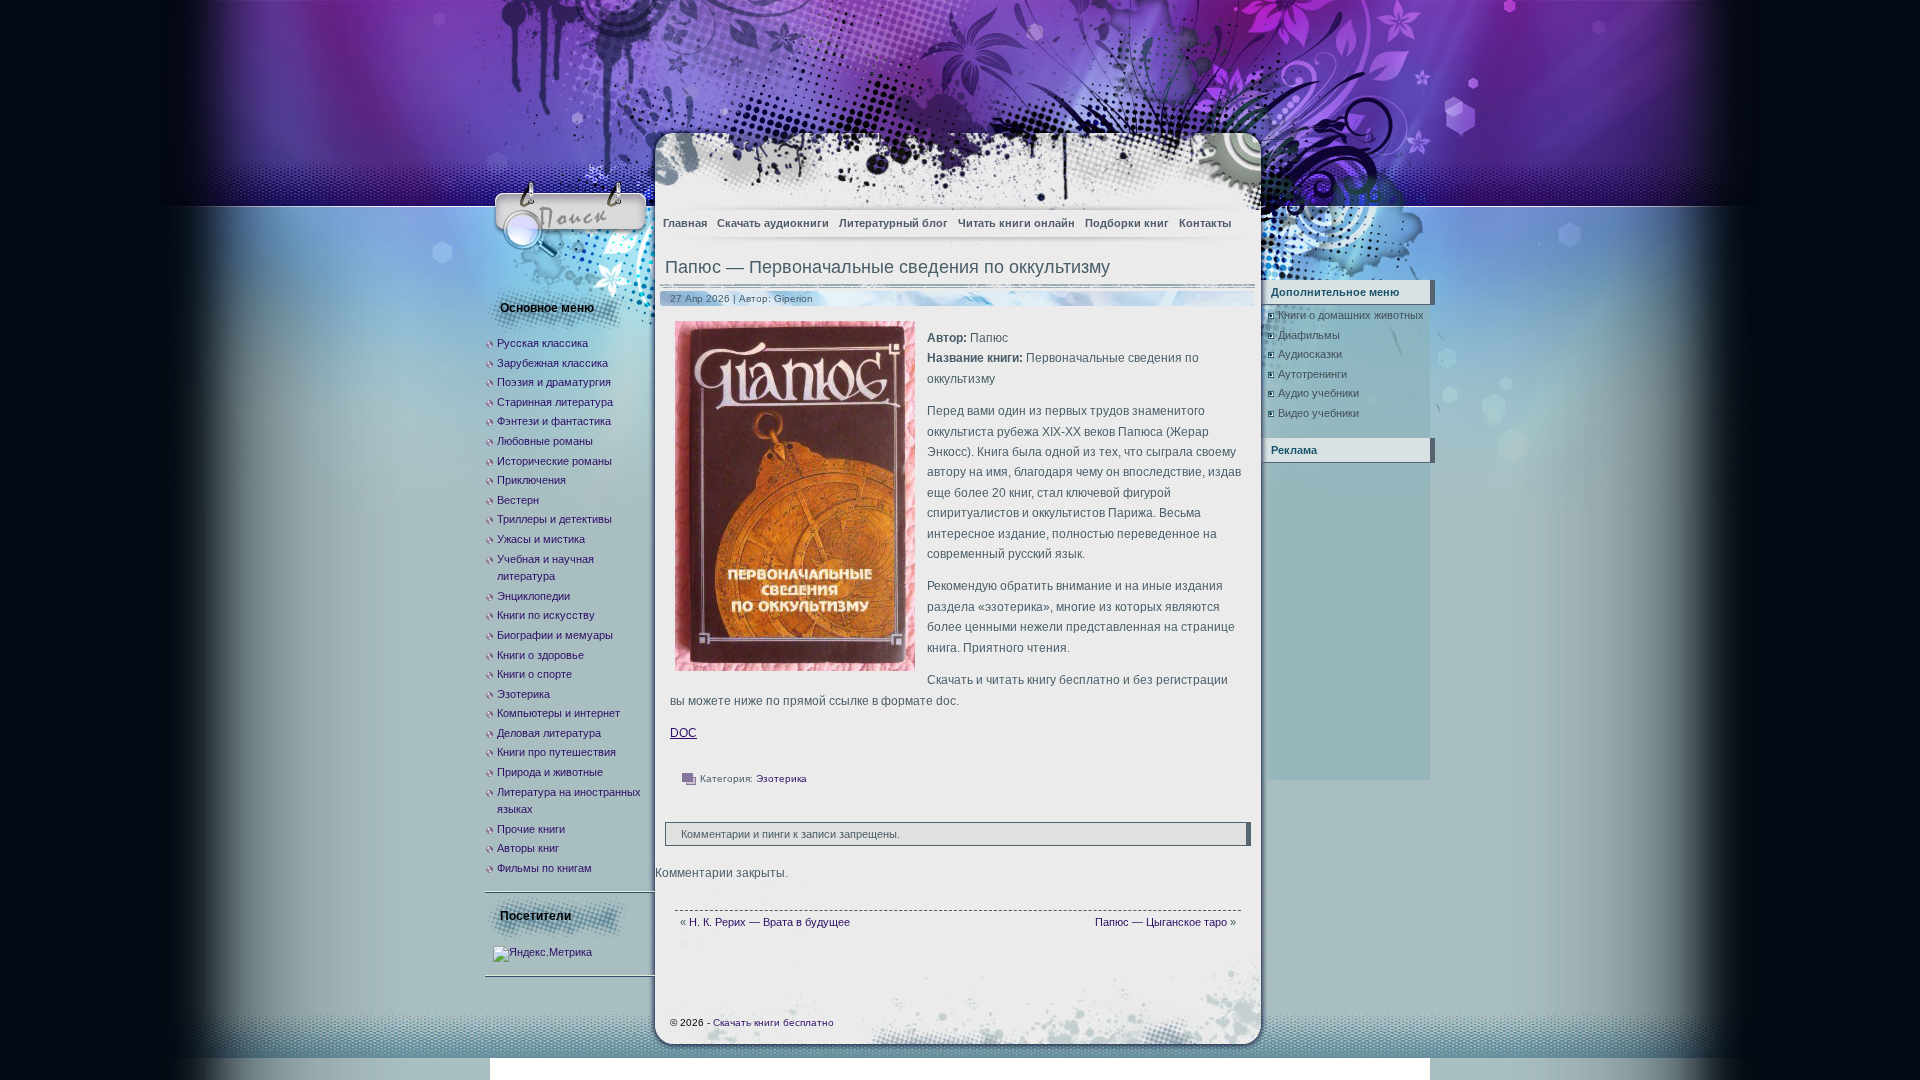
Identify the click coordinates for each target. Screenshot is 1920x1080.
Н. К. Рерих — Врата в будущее (769, 922)
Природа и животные (550, 772)
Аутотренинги (1312, 374)
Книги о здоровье (540, 655)
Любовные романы (545, 441)
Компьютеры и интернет (558, 713)
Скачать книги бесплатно (773, 1022)
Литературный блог (893, 223)
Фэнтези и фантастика (554, 421)
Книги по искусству (546, 615)
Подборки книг (1127, 223)
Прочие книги (531, 829)
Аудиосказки (1310, 354)
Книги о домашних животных (1351, 315)
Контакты (1205, 223)
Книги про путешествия (556, 752)
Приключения (531, 480)
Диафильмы (1309, 335)
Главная (685, 223)
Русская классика (542, 343)
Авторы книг (528, 848)
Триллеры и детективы (554, 519)
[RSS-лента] (1228, 165)
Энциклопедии (533, 596)
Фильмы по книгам (544, 868)
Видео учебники (1318, 413)
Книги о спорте (534, 674)
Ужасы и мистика (541, 539)
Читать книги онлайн (1016, 223)
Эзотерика (781, 778)
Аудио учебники (1318, 393)
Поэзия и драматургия (554, 382)
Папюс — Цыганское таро (1161, 922)
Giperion (793, 298)
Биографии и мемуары (555, 635)
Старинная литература (555, 402)
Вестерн (518, 500)
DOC (683, 733)
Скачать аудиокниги (773, 223)
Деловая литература (549, 733)
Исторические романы (554, 461)
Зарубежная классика (552, 363)
